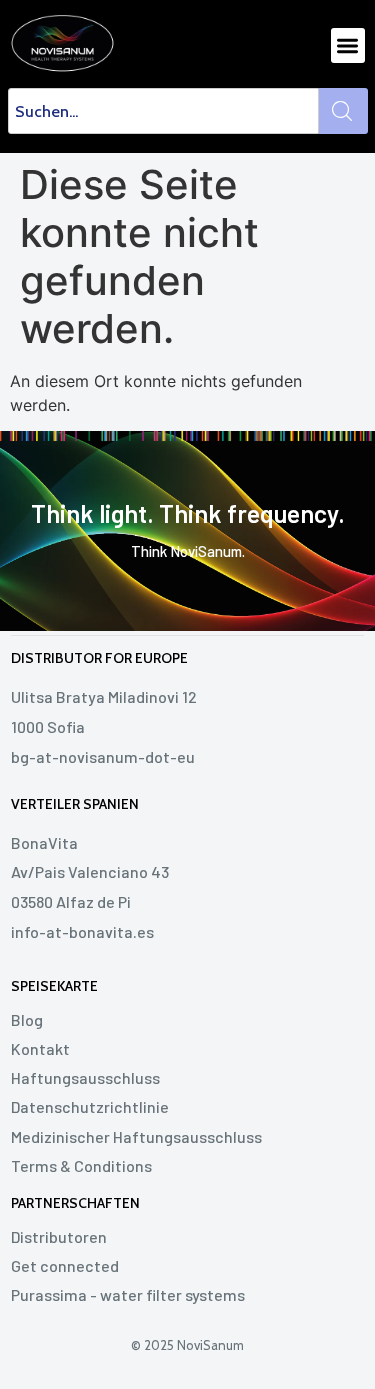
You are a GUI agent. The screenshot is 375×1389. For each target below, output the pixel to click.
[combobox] (163, 111)
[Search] (343, 111)
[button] (348, 45)
